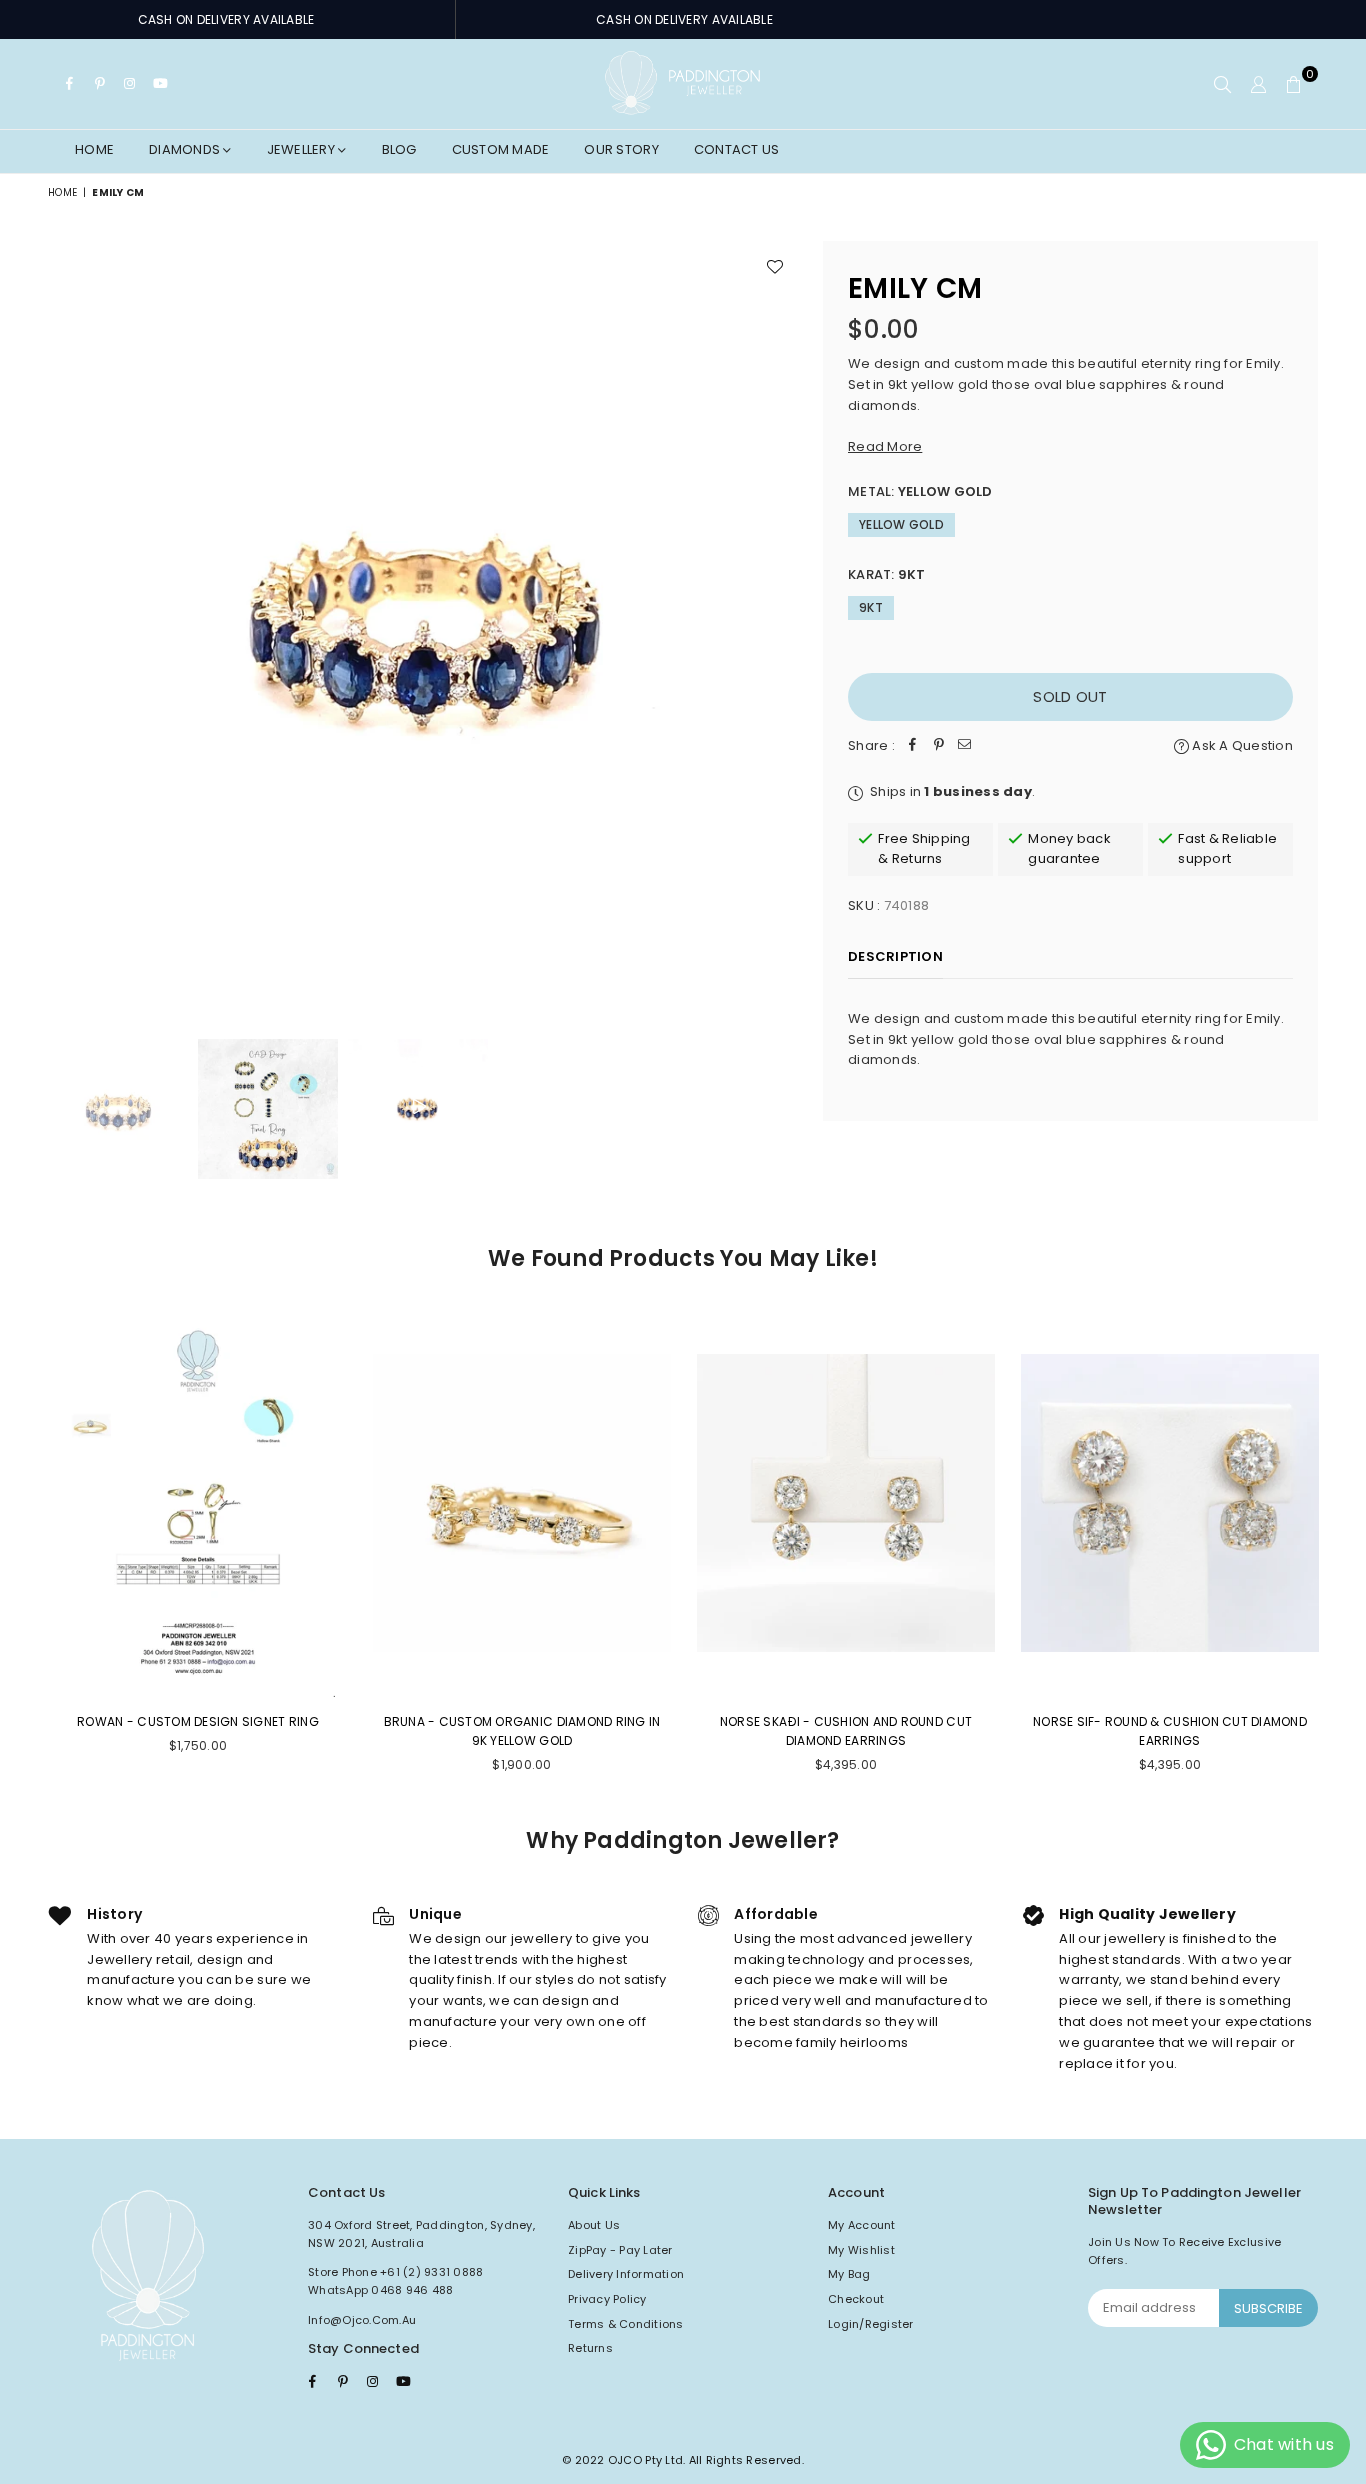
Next (780, 619)
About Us (594, 2225)
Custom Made (501, 149)
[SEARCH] (1222, 84)
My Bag (849, 2274)
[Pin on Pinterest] (939, 746)
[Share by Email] (965, 746)
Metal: (920, 491)
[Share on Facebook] (913, 746)
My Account (862, 2225)
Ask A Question (1241, 745)
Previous (65, 619)
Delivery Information (626, 2274)
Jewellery (303, 149)
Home (94, 149)
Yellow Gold (901, 524)
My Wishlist (861, 2250)
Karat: (887, 574)
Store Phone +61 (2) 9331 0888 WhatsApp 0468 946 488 (396, 2281)
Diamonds (186, 149)
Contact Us (737, 149)
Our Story (621, 149)
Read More (885, 446)
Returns (590, 2348)
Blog (399, 149)
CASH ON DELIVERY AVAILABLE (226, 19)
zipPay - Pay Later (620, 2250)
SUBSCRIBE (1268, 2308)
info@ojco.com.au (362, 2320)
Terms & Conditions (626, 2324)
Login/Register (871, 2324)
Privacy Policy (607, 2299)
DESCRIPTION (895, 956)
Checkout (856, 2299)
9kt (871, 607)
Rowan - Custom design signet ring (198, 1721)
